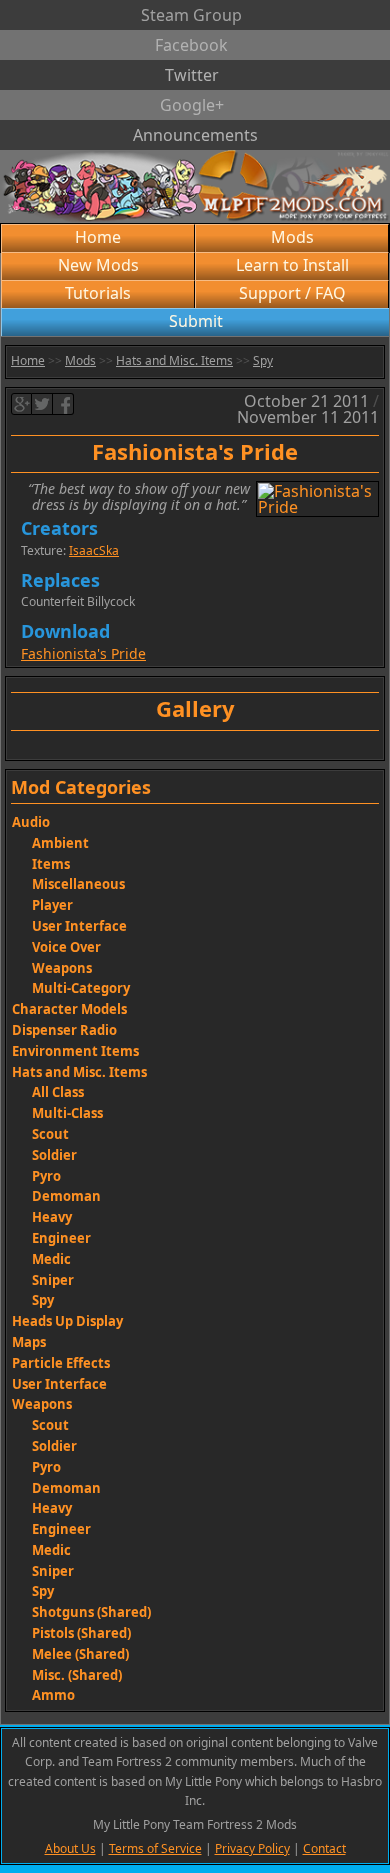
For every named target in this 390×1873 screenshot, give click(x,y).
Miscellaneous (78, 884)
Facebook (191, 45)
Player (52, 905)
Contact (324, 1848)
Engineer (61, 1238)
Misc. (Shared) (77, 1675)
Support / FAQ (292, 293)
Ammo (53, 1695)
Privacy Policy (252, 1848)
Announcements (195, 135)
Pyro (46, 1176)
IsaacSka (94, 550)
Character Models (69, 1009)
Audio (31, 822)
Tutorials (98, 293)
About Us (70, 1848)
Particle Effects (61, 1363)
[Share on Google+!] (21, 404)
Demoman (66, 1196)
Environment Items (75, 1051)
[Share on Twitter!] (42, 404)
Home (98, 237)
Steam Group (191, 15)
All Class (58, 1092)
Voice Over (66, 947)
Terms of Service (155, 1848)
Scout (50, 1134)
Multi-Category (81, 988)
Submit (196, 321)
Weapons (62, 968)
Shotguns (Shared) (91, 1612)
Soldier (54, 1155)
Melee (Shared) (80, 1654)
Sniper (53, 1280)
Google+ (192, 105)
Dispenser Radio (64, 1030)
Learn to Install (292, 265)
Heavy (52, 1217)
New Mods (98, 265)
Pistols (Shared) (81, 1633)
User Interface (79, 926)
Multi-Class (67, 1113)
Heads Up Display (67, 1321)
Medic (51, 1259)
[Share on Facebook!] (63, 404)
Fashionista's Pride (83, 653)
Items (51, 864)
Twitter (192, 75)
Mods (292, 237)
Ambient (60, 843)
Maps (29, 1342)
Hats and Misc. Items (174, 360)
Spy (263, 360)
